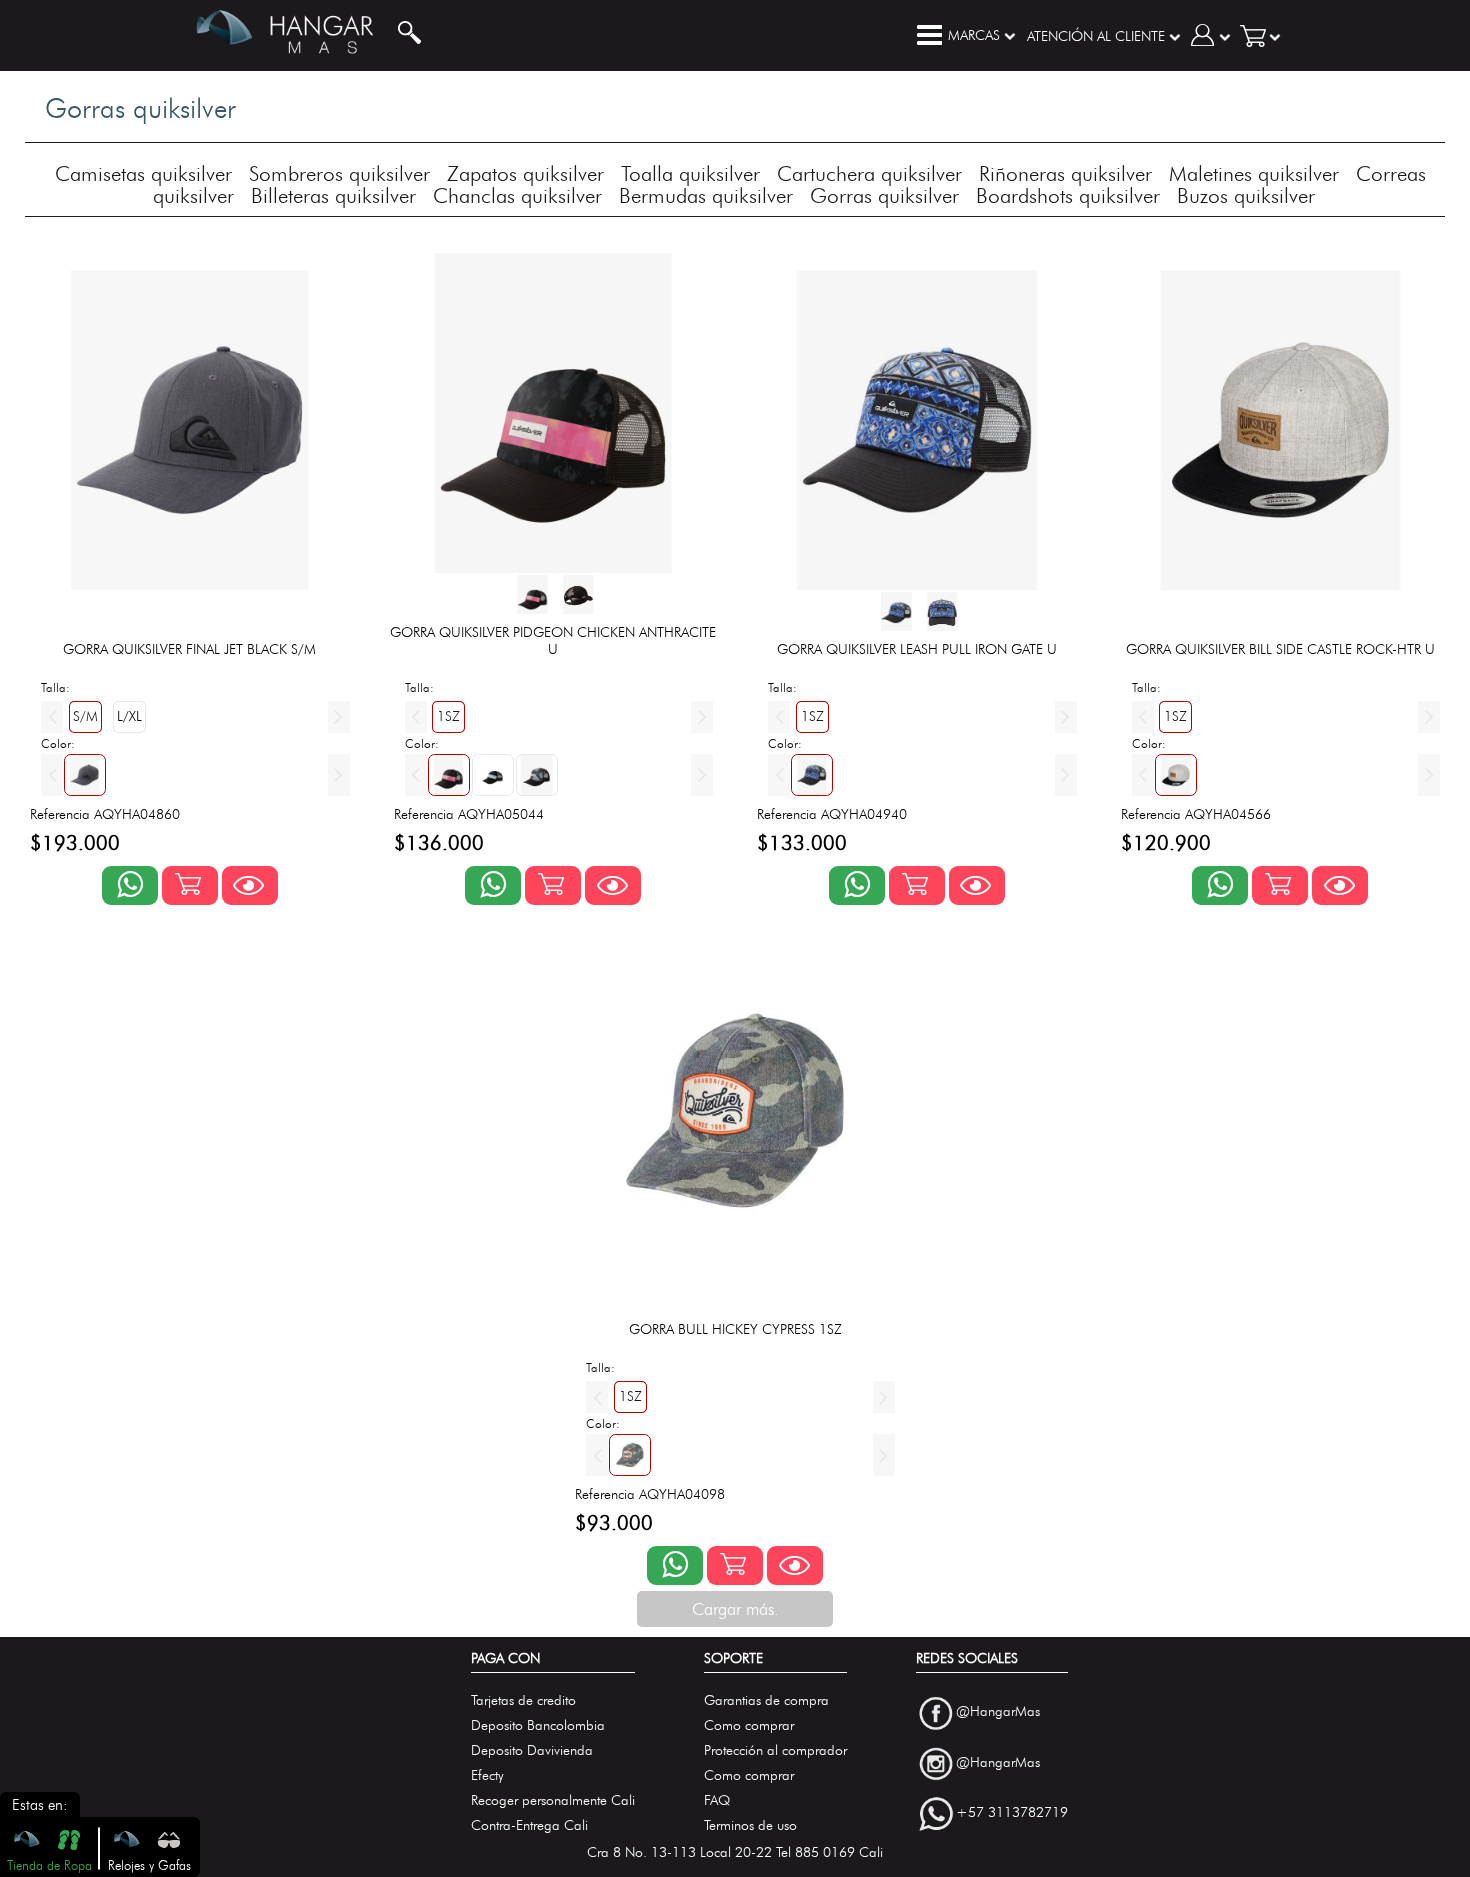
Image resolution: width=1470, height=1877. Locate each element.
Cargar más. (735, 1609)
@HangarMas (998, 1711)
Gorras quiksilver (884, 195)
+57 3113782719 (1012, 1813)
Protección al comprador (775, 1750)
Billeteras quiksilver (333, 195)
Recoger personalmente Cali (553, 1800)
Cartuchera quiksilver (869, 173)
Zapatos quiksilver (525, 173)
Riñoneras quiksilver (1065, 173)
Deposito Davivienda (532, 1750)
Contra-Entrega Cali (529, 1825)
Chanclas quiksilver (517, 195)
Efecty (487, 1775)
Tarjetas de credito (523, 1700)
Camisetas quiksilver (143, 173)
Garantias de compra (766, 1700)
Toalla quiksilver (690, 173)
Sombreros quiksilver (339, 173)
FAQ (717, 1800)
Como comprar (749, 1725)
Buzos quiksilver (1246, 195)
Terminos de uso (750, 1825)
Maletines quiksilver (1254, 173)
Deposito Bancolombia (538, 1725)
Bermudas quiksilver (706, 195)
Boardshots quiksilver (1068, 195)
